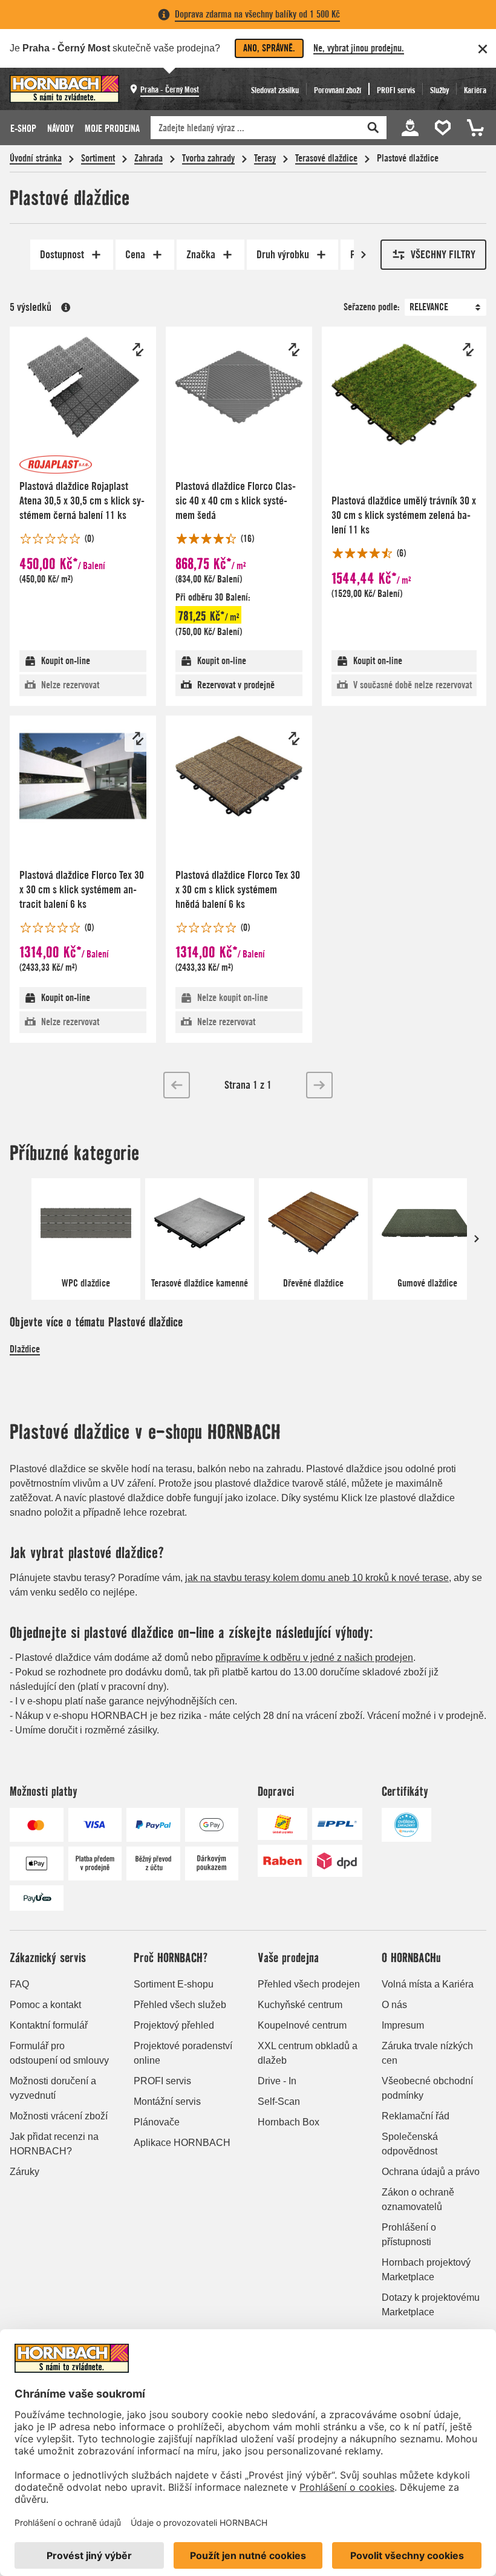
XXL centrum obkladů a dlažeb (308, 2053)
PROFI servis (162, 2081)
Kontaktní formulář (49, 2025)
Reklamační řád (416, 2116)
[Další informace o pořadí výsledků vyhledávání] (66, 307)
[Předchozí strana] (177, 1085)
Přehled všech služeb (180, 2005)
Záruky (24, 2172)
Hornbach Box (289, 2122)
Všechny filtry (443, 254)
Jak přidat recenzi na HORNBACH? (54, 2144)
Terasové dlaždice (326, 158)
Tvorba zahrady (208, 158)
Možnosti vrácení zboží (59, 2116)
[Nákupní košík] (474, 128)
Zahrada (148, 158)
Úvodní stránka (36, 158)
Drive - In (277, 2081)
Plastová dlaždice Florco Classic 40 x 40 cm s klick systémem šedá (236, 501)
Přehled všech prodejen (309, 1984)
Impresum (403, 2025)
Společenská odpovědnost (410, 2144)
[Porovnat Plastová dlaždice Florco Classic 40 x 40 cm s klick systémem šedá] (294, 350)
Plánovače (157, 2122)
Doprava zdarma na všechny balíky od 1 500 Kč (257, 14)
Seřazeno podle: (372, 307)
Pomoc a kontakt (45, 2005)
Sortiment (98, 158)
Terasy (265, 158)
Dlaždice (25, 1349)
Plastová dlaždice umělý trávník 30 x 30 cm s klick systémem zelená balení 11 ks (404, 515)
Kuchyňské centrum (300, 2005)
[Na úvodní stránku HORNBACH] (64, 89)
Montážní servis (167, 2102)
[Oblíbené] (445, 128)
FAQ (19, 1984)
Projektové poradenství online (183, 2053)
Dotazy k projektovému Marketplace (431, 2305)
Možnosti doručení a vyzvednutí (53, 2088)
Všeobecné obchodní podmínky (427, 2088)
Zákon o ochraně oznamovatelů (418, 2199)
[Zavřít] (483, 49)
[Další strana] (319, 1085)
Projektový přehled (174, 2025)
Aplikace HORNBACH (182, 2143)
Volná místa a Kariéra (428, 1984)
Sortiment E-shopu (174, 1984)
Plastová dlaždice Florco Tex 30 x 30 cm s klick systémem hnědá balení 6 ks (238, 889)
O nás (394, 2005)
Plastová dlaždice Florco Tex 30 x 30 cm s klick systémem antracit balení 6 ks (82, 889)
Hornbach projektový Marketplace (426, 2270)
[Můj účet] (410, 128)
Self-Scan (279, 2102)
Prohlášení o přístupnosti (409, 2235)
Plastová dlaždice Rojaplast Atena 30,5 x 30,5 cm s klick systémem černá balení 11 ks (82, 501)
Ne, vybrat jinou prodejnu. (359, 48)
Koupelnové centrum (302, 2025)
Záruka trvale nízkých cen (427, 2053)
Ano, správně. (269, 48)
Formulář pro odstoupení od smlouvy (59, 2053)
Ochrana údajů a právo (431, 2172)
